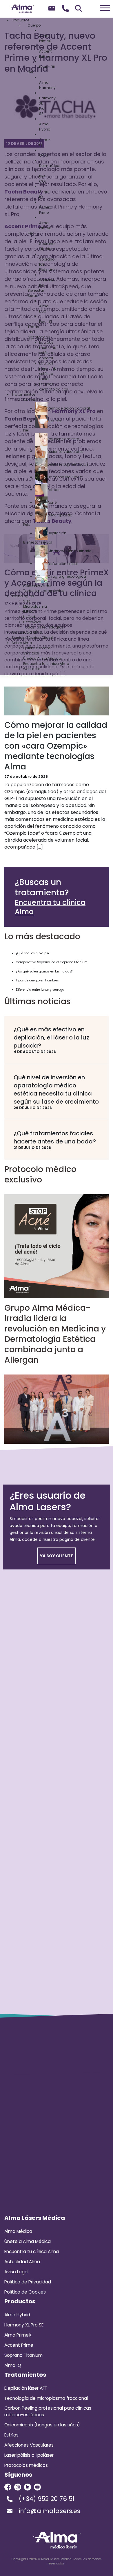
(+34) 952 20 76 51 (47, 2499)
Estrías (11, 2435)
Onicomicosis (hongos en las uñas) (42, 2425)
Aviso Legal (16, 2272)
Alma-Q (13, 2365)
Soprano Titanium (23, 2355)
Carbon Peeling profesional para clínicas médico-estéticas (48, 2411)
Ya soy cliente (57, 1556)
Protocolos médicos (26, 2465)
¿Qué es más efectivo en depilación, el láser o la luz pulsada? (51, 1037)
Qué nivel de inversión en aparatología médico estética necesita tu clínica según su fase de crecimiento (56, 1089)
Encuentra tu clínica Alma (50, 907)
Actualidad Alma (22, 2262)
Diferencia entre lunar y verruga (40, 990)
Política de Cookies (25, 2292)
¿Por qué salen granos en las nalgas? (44, 971)
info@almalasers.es (50, 2511)
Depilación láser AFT (26, 2388)
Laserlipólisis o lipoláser (29, 2455)
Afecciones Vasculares (29, 2445)
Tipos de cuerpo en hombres (37, 980)
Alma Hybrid (17, 2315)
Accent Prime (19, 2345)
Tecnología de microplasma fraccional (46, 2398)
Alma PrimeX (18, 2335)
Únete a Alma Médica (28, 2241)
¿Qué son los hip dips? (33, 953)
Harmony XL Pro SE (24, 2325)
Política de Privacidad (28, 2282)
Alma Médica (18, 2231)
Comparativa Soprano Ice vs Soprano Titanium (52, 962)
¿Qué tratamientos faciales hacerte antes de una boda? (55, 1137)
